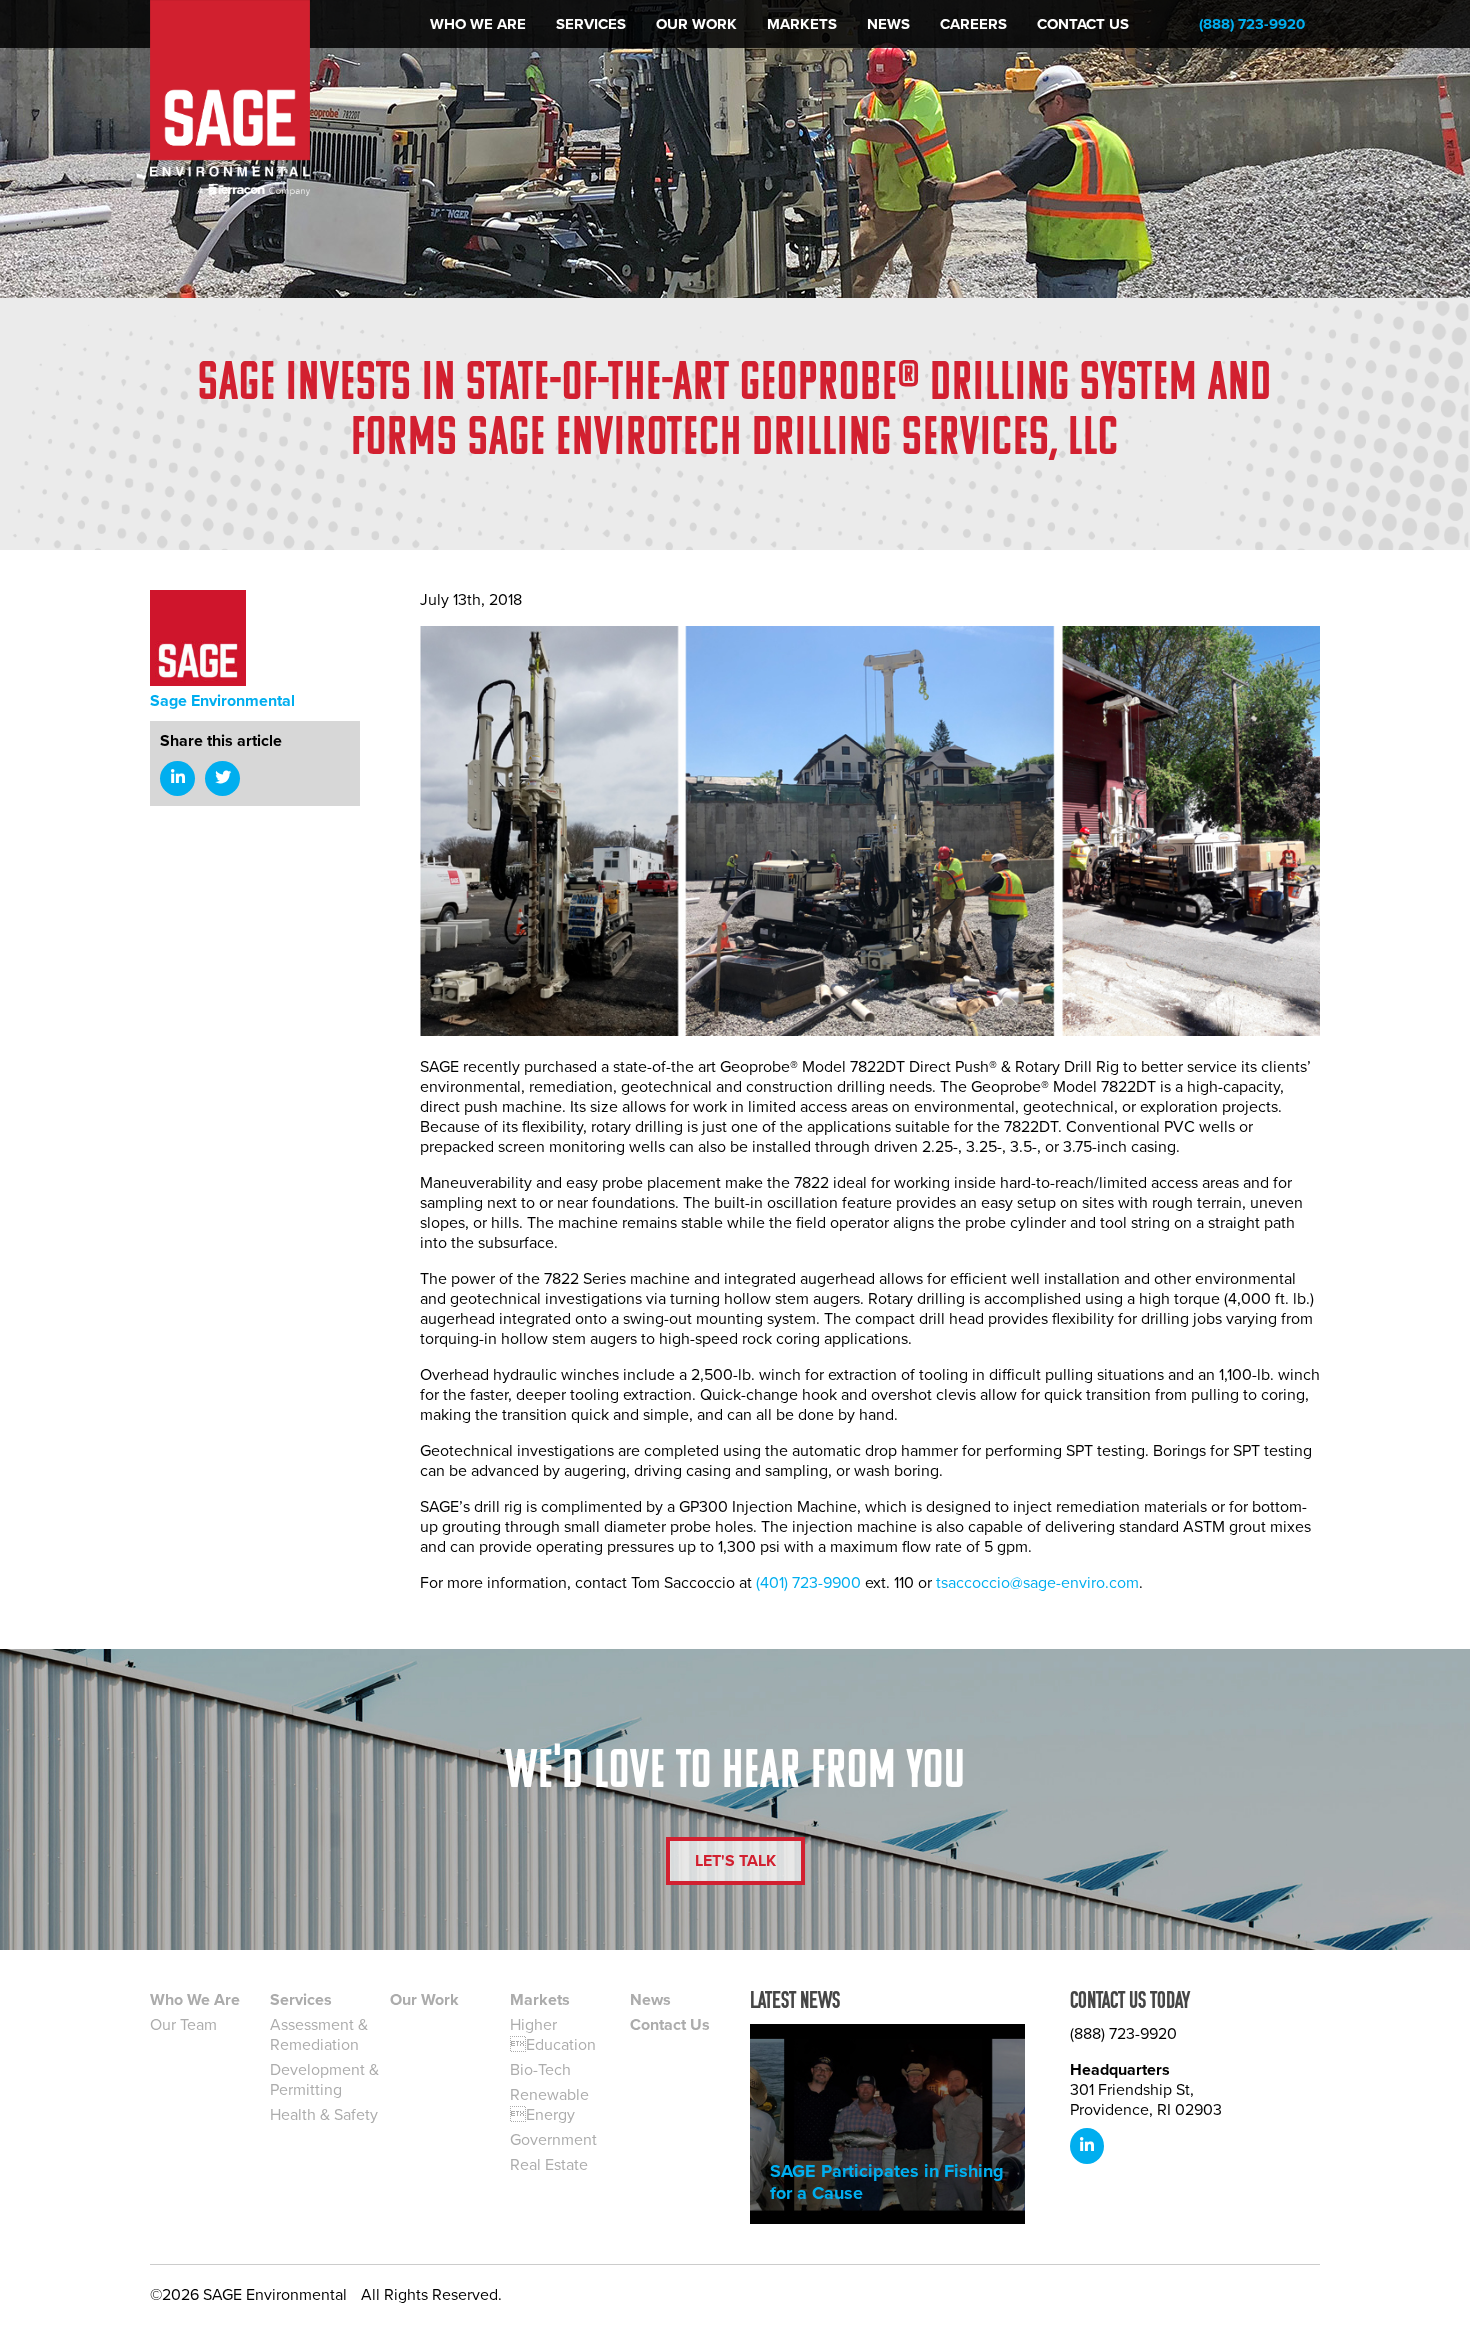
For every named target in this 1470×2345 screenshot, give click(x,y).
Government (553, 2140)
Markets (802, 24)
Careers (973, 24)
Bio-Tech (540, 2070)
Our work (696, 24)
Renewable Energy (549, 2105)
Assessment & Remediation (319, 2035)
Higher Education (553, 2035)
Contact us (1083, 24)
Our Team (183, 2025)
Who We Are (195, 2000)
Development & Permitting (324, 2080)
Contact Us (670, 2025)
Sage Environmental (222, 701)
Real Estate (549, 2165)
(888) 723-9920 (1252, 24)
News (888, 24)
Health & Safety (324, 2115)
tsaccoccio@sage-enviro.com (1037, 1583)
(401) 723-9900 (808, 1583)
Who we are (478, 24)
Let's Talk (735, 1861)
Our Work (424, 2000)
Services (591, 24)
